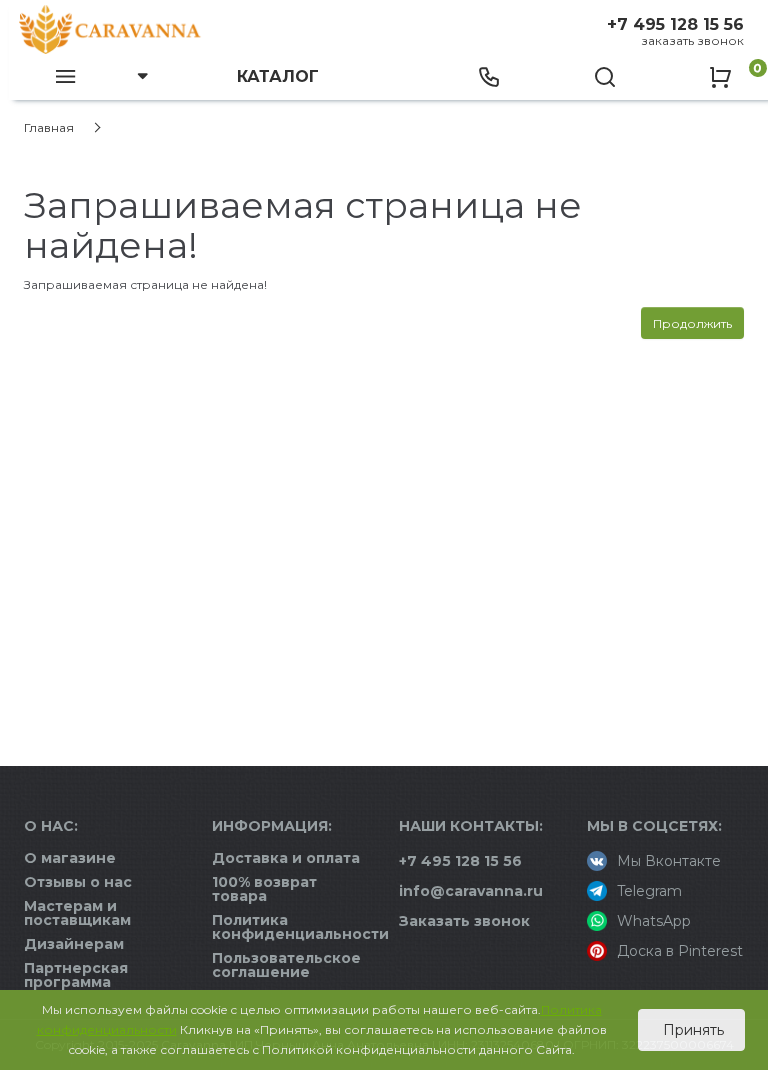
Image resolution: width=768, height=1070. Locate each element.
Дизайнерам (74, 944)
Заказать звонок (692, 40)
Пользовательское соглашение (286, 965)
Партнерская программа (76, 975)
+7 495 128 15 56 (675, 24)
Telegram (649, 891)
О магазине (70, 858)
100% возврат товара (264, 889)
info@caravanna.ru (471, 891)
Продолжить (692, 323)
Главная (49, 127)
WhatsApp (654, 921)
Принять (691, 1030)
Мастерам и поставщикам (77, 913)
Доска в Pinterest (680, 951)
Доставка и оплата (286, 858)
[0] (720, 75)
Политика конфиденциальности (300, 927)
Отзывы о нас (78, 882)
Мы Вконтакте (669, 861)
